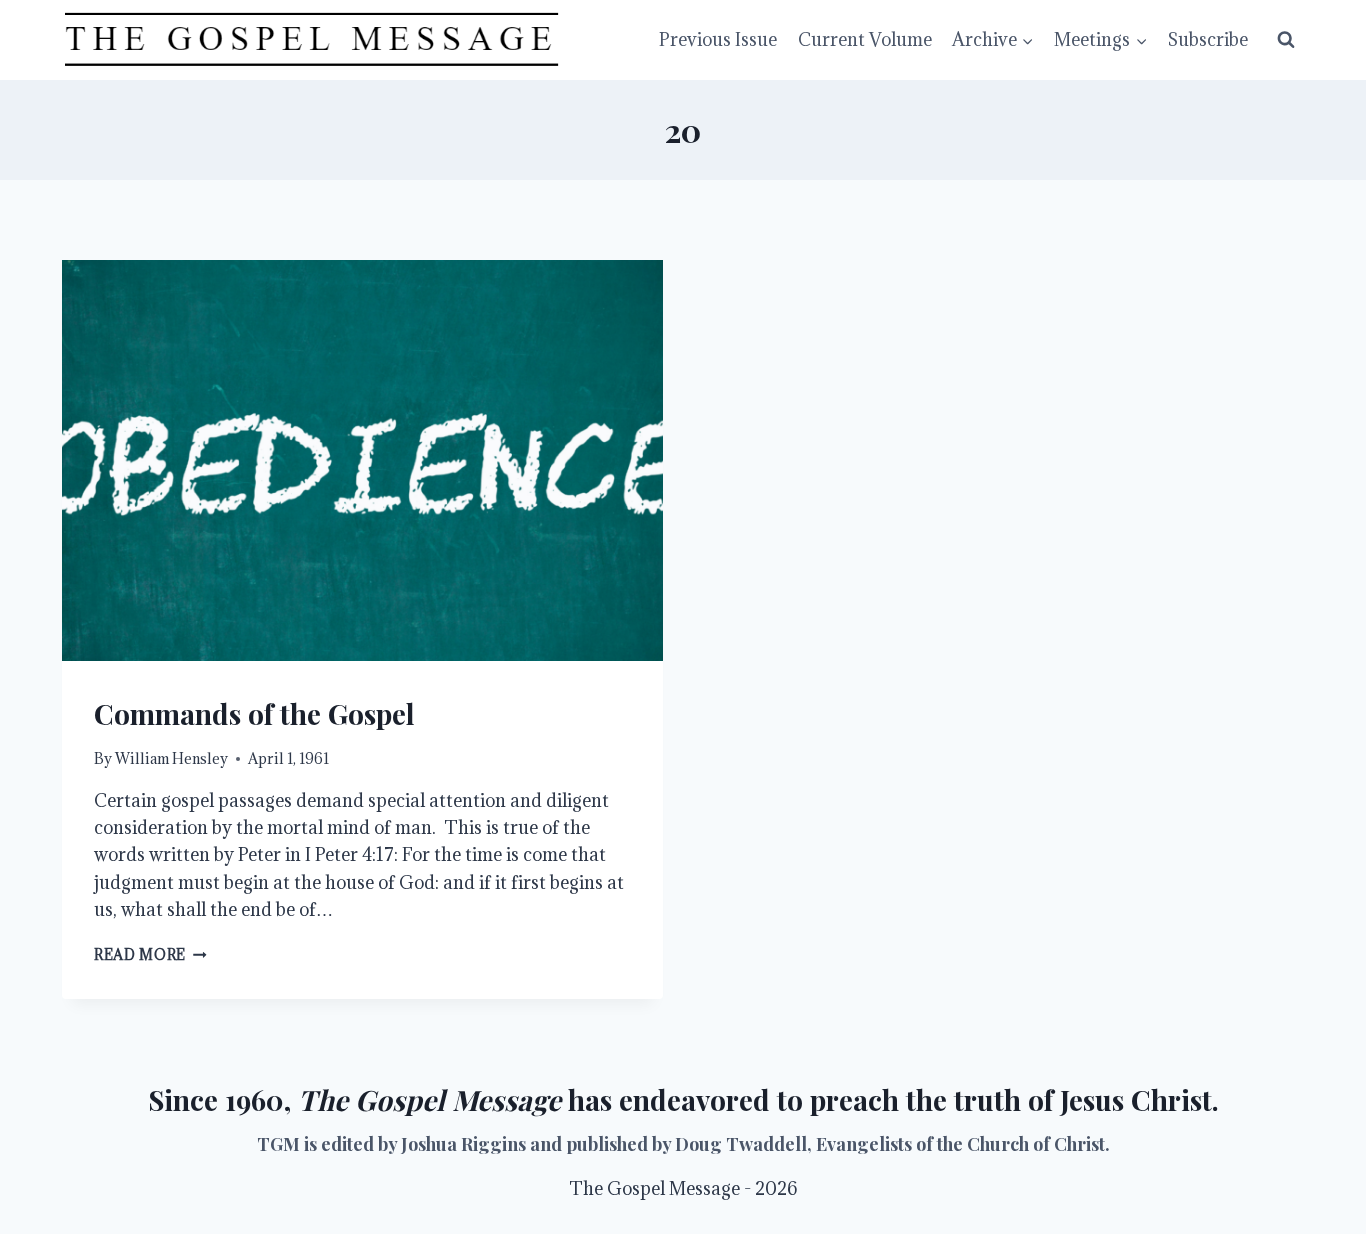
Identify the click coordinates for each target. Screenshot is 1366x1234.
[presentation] (362, 460)
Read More (150, 954)
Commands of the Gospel (254, 713)
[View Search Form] (1286, 40)
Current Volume (865, 39)
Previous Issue (718, 39)
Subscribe (1208, 39)
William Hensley (171, 758)
